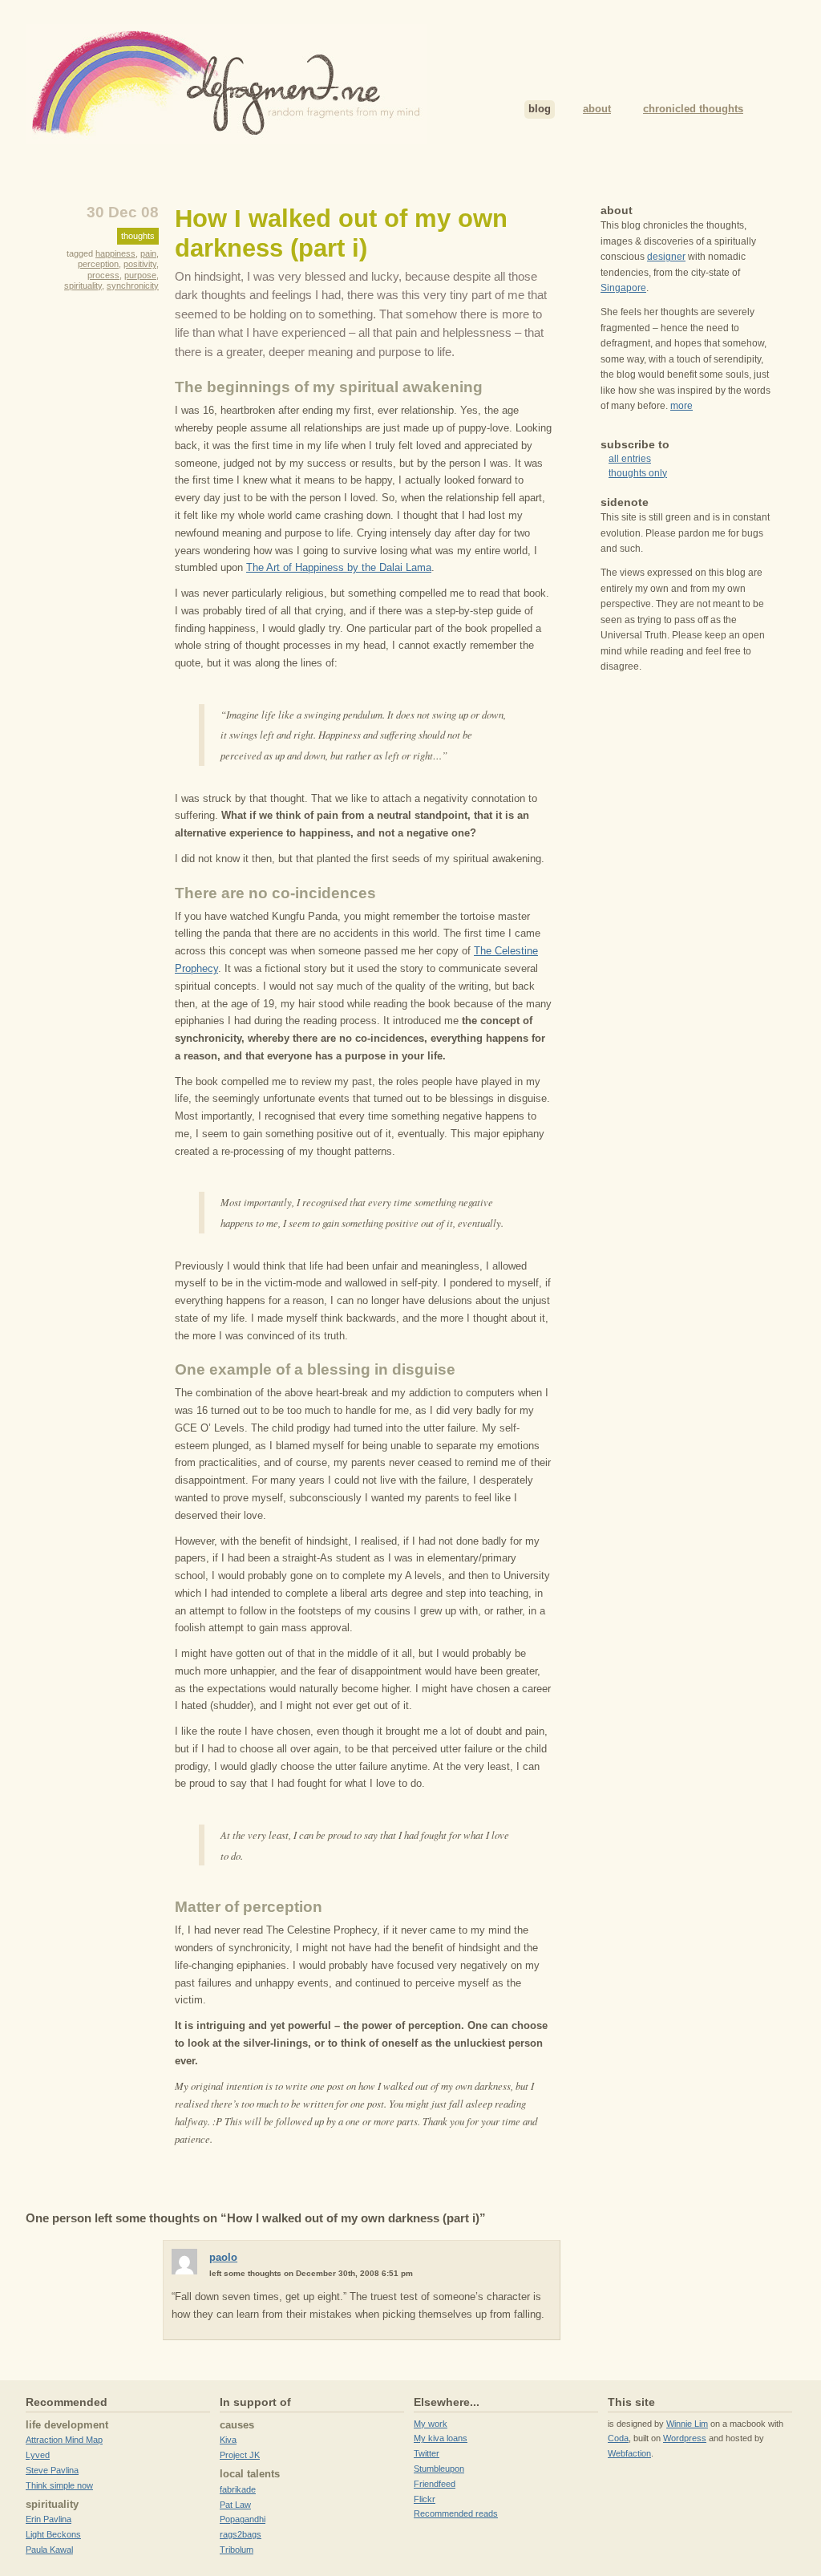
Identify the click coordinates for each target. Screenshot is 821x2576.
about (597, 109)
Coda (618, 2438)
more (681, 406)
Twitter (427, 2453)
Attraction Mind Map (64, 2440)
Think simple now (59, 2485)
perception (98, 264)
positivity (140, 264)
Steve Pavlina (52, 2470)
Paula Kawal (49, 2550)
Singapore (623, 288)
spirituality (83, 286)
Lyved (38, 2455)
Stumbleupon (439, 2469)
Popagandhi (243, 2519)
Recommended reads (456, 2513)
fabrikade (238, 2489)
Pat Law (235, 2505)
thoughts (138, 236)
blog (540, 109)
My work (431, 2424)
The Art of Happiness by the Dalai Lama (339, 567)
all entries (630, 459)
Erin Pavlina (49, 2519)
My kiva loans (441, 2438)
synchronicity (133, 286)
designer (666, 257)
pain (148, 253)
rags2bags (241, 2534)
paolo (223, 2257)
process (103, 275)
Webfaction (629, 2453)
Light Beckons (53, 2534)
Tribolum (237, 2550)
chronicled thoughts (693, 109)
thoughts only (638, 473)
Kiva (228, 2440)
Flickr (425, 2499)
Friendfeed (435, 2484)
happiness (115, 253)
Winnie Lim (687, 2424)
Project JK (240, 2455)
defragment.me (226, 84)
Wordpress (685, 2438)
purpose (140, 275)
